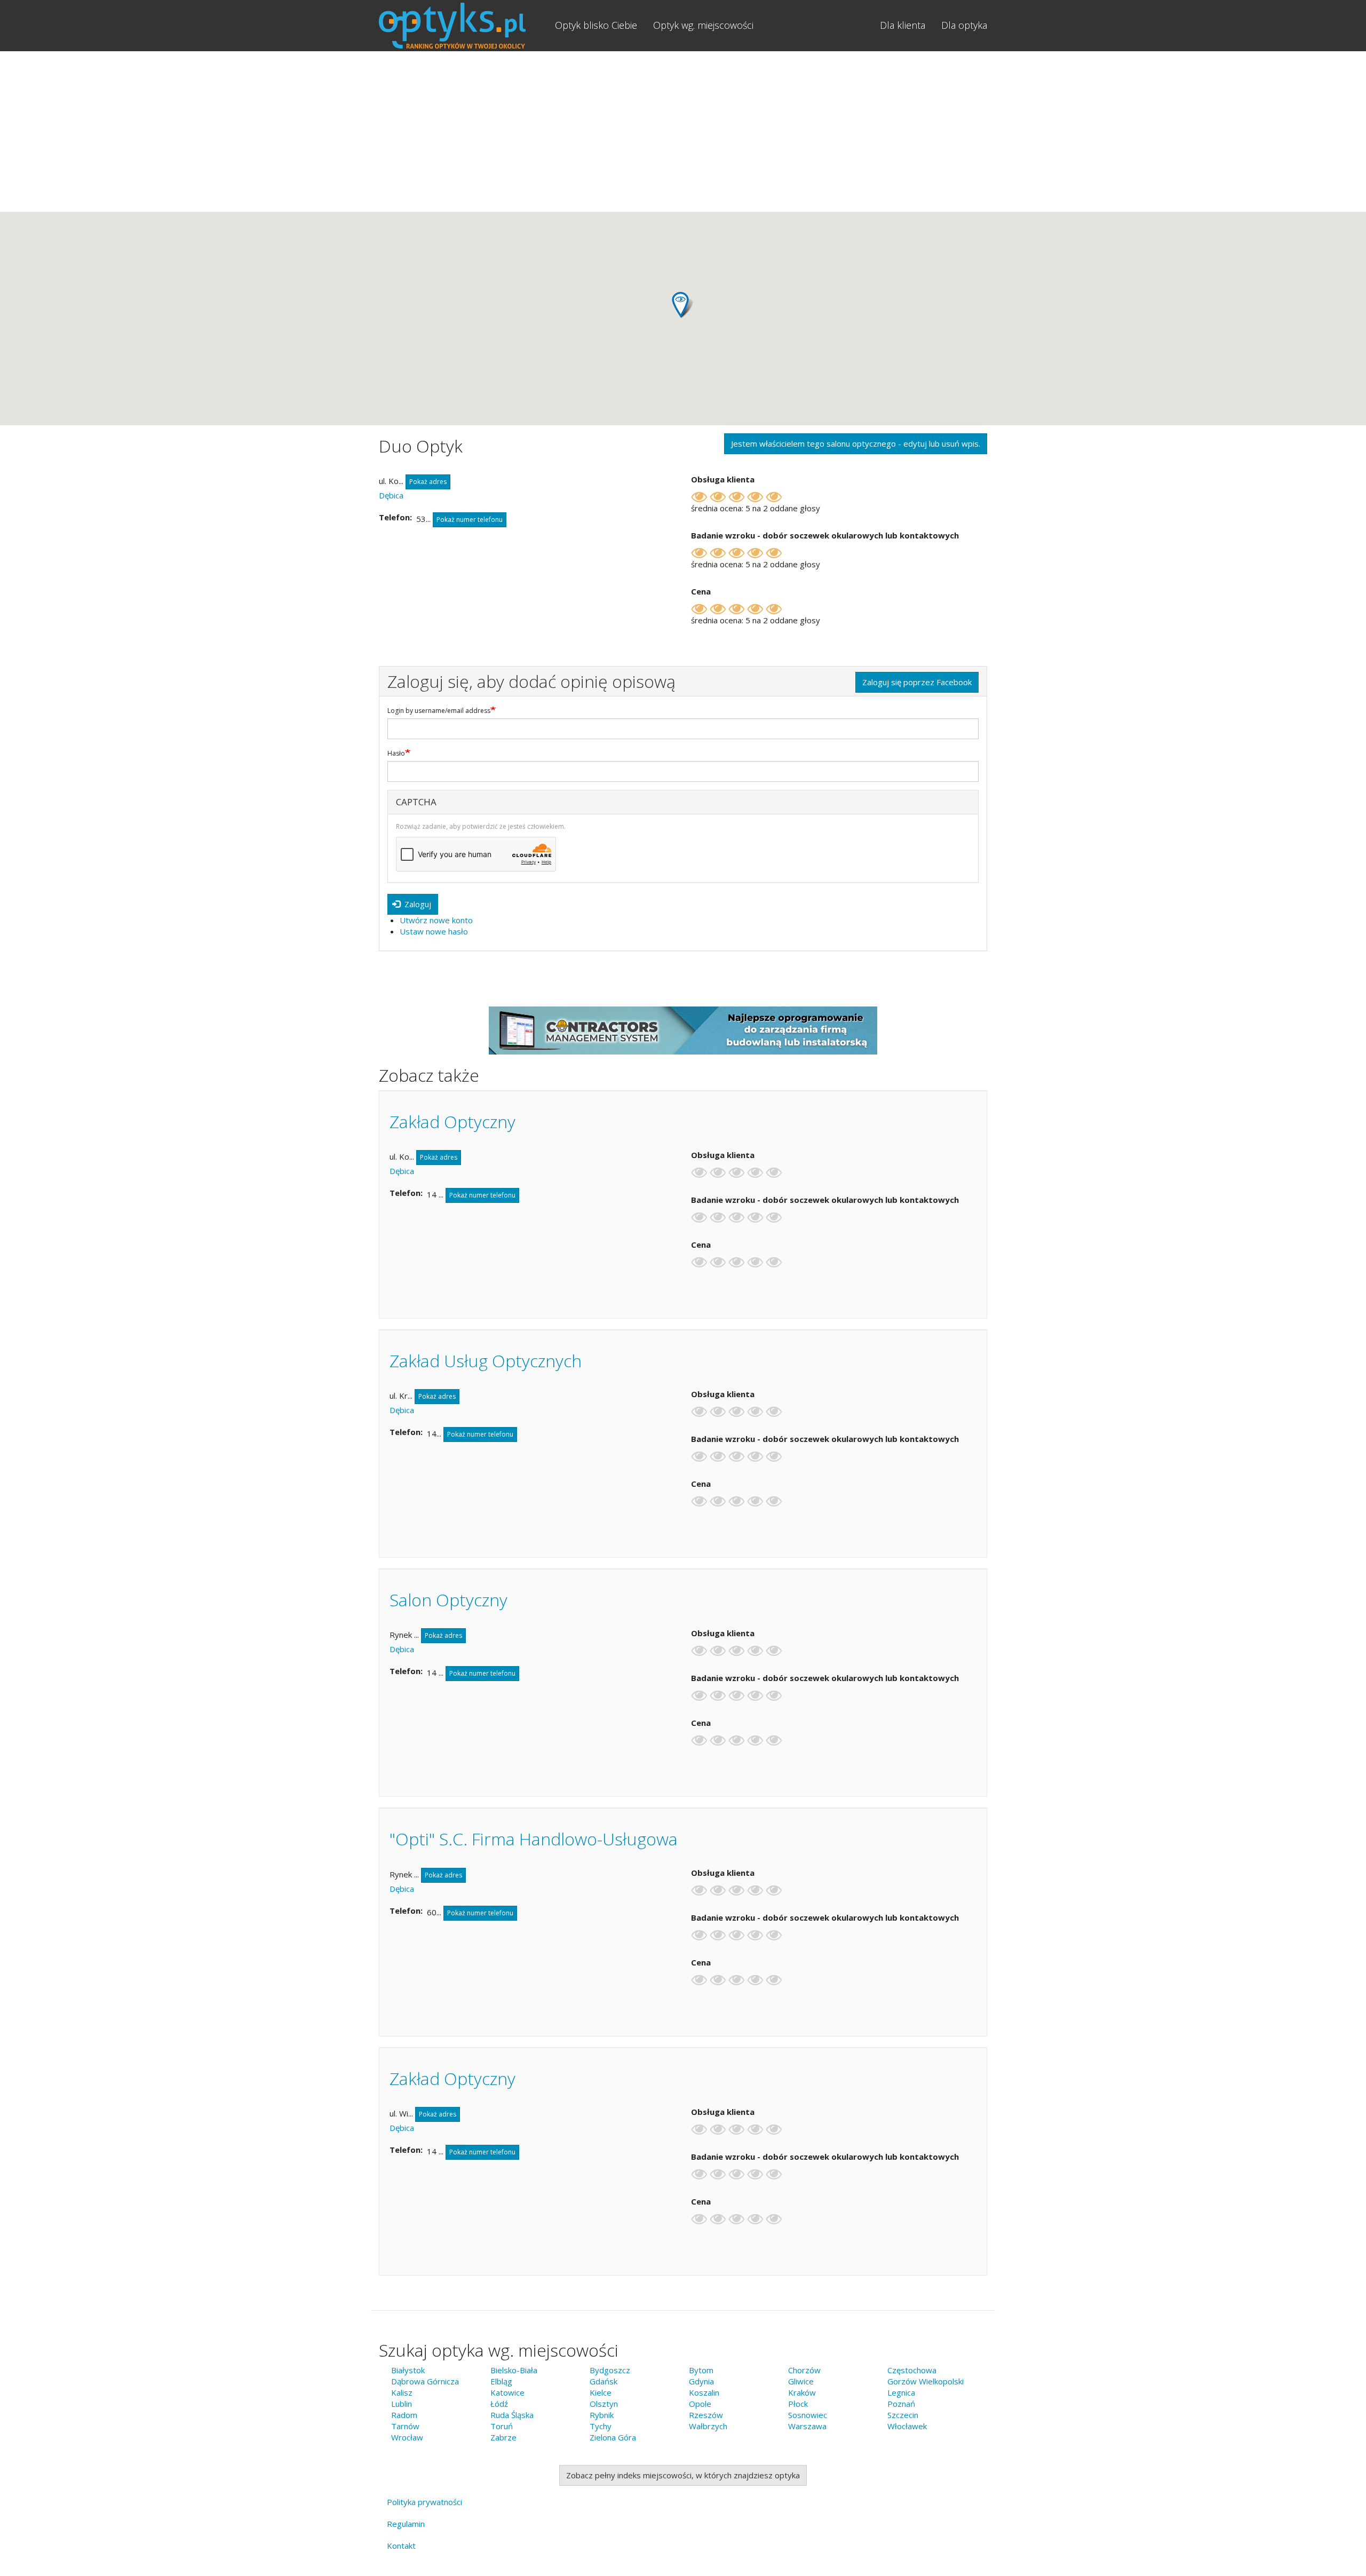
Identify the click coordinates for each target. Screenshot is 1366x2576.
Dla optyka (964, 25)
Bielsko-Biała (514, 2370)
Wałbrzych (708, 2426)
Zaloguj (417, 904)
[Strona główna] (463, 26)
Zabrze (503, 2437)
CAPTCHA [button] (416, 802)
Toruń (502, 2426)
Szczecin (903, 2415)
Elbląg (501, 2381)
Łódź (499, 2404)
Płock (798, 2404)
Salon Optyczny (448, 1600)
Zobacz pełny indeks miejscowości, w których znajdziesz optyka (683, 2475)
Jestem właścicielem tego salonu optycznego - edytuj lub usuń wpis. (856, 443)
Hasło (396, 754)
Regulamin (406, 2524)
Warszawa (807, 2426)
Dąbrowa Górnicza (425, 2381)
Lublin (402, 2404)
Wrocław (407, 2437)
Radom (404, 2415)
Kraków (802, 2392)
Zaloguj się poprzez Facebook (917, 682)
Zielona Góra (613, 2437)
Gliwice (801, 2381)
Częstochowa (912, 2370)
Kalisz (402, 2392)
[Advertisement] (683, 131)
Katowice (507, 2392)
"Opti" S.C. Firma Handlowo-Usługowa (534, 1839)
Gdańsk (603, 2381)
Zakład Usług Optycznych (486, 1361)
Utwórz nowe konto (436, 920)
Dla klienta (903, 25)
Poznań (901, 2404)
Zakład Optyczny (452, 1121)
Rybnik (602, 2415)
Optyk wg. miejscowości (703, 25)
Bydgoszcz (610, 2370)
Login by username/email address (439, 711)
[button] (683, 305)
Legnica (901, 2392)
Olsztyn (604, 2404)
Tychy (601, 2426)
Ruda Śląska (512, 2415)
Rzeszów (706, 2415)
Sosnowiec (808, 2415)
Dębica (391, 495)
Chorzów (804, 2370)
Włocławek (907, 2426)
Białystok (408, 2370)
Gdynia (701, 2381)
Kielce (601, 2392)
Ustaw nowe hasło (434, 931)
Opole (700, 2404)
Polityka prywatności (424, 2502)
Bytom (701, 2370)
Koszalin (704, 2392)
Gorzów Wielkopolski (926, 2381)
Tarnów (405, 2426)
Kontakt (401, 2546)
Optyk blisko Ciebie (596, 25)
